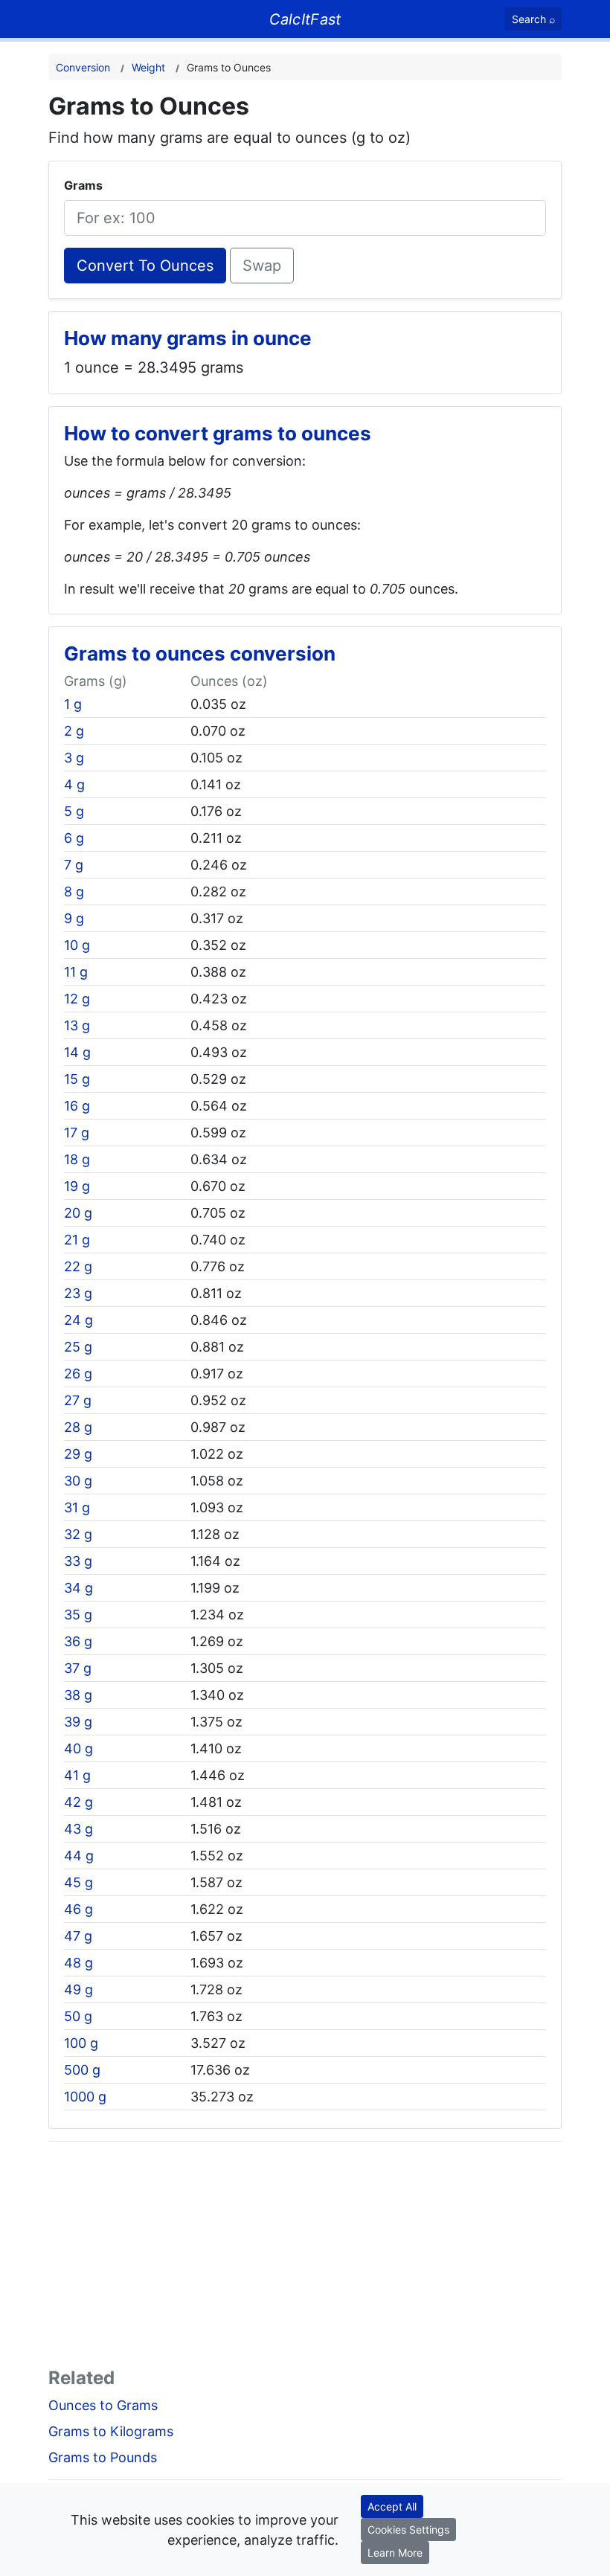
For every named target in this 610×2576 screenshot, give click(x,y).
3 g (74, 758)
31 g (77, 1507)
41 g (77, 1775)
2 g (74, 731)
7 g (74, 865)
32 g (78, 1534)
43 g (78, 1829)
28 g (78, 1427)
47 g (78, 1936)
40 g (78, 1748)
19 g (77, 1186)
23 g (78, 1293)
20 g (78, 1213)
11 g (76, 972)
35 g (78, 1615)
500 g (82, 2070)
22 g (78, 1266)
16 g (77, 1106)
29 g (78, 1454)
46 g (78, 1909)
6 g (74, 838)
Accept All (392, 2506)
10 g (77, 945)
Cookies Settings (408, 2530)
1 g (73, 704)
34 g (78, 1588)
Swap (262, 266)
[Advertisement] (305, 2258)
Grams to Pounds (103, 2457)
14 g (77, 1052)
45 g (78, 1882)
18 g (77, 1159)
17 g (77, 1133)
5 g (74, 811)
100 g (81, 2043)
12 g (77, 999)
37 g (78, 1668)
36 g (78, 1641)
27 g (78, 1400)
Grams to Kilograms (111, 2431)
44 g (79, 1856)
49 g (78, 1989)
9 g (74, 918)
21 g (77, 1240)
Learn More (395, 2553)
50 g (78, 2016)
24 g (78, 1320)
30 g (78, 1481)
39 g (78, 1722)
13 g (77, 1025)
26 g (78, 1374)
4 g (74, 784)
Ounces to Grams (103, 2405)
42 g (78, 1802)
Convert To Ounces (145, 266)
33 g (78, 1561)
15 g (77, 1079)
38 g (78, 1695)
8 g (74, 892)
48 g (78, 1963)
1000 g (85, 2097)
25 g (78, 1347)
